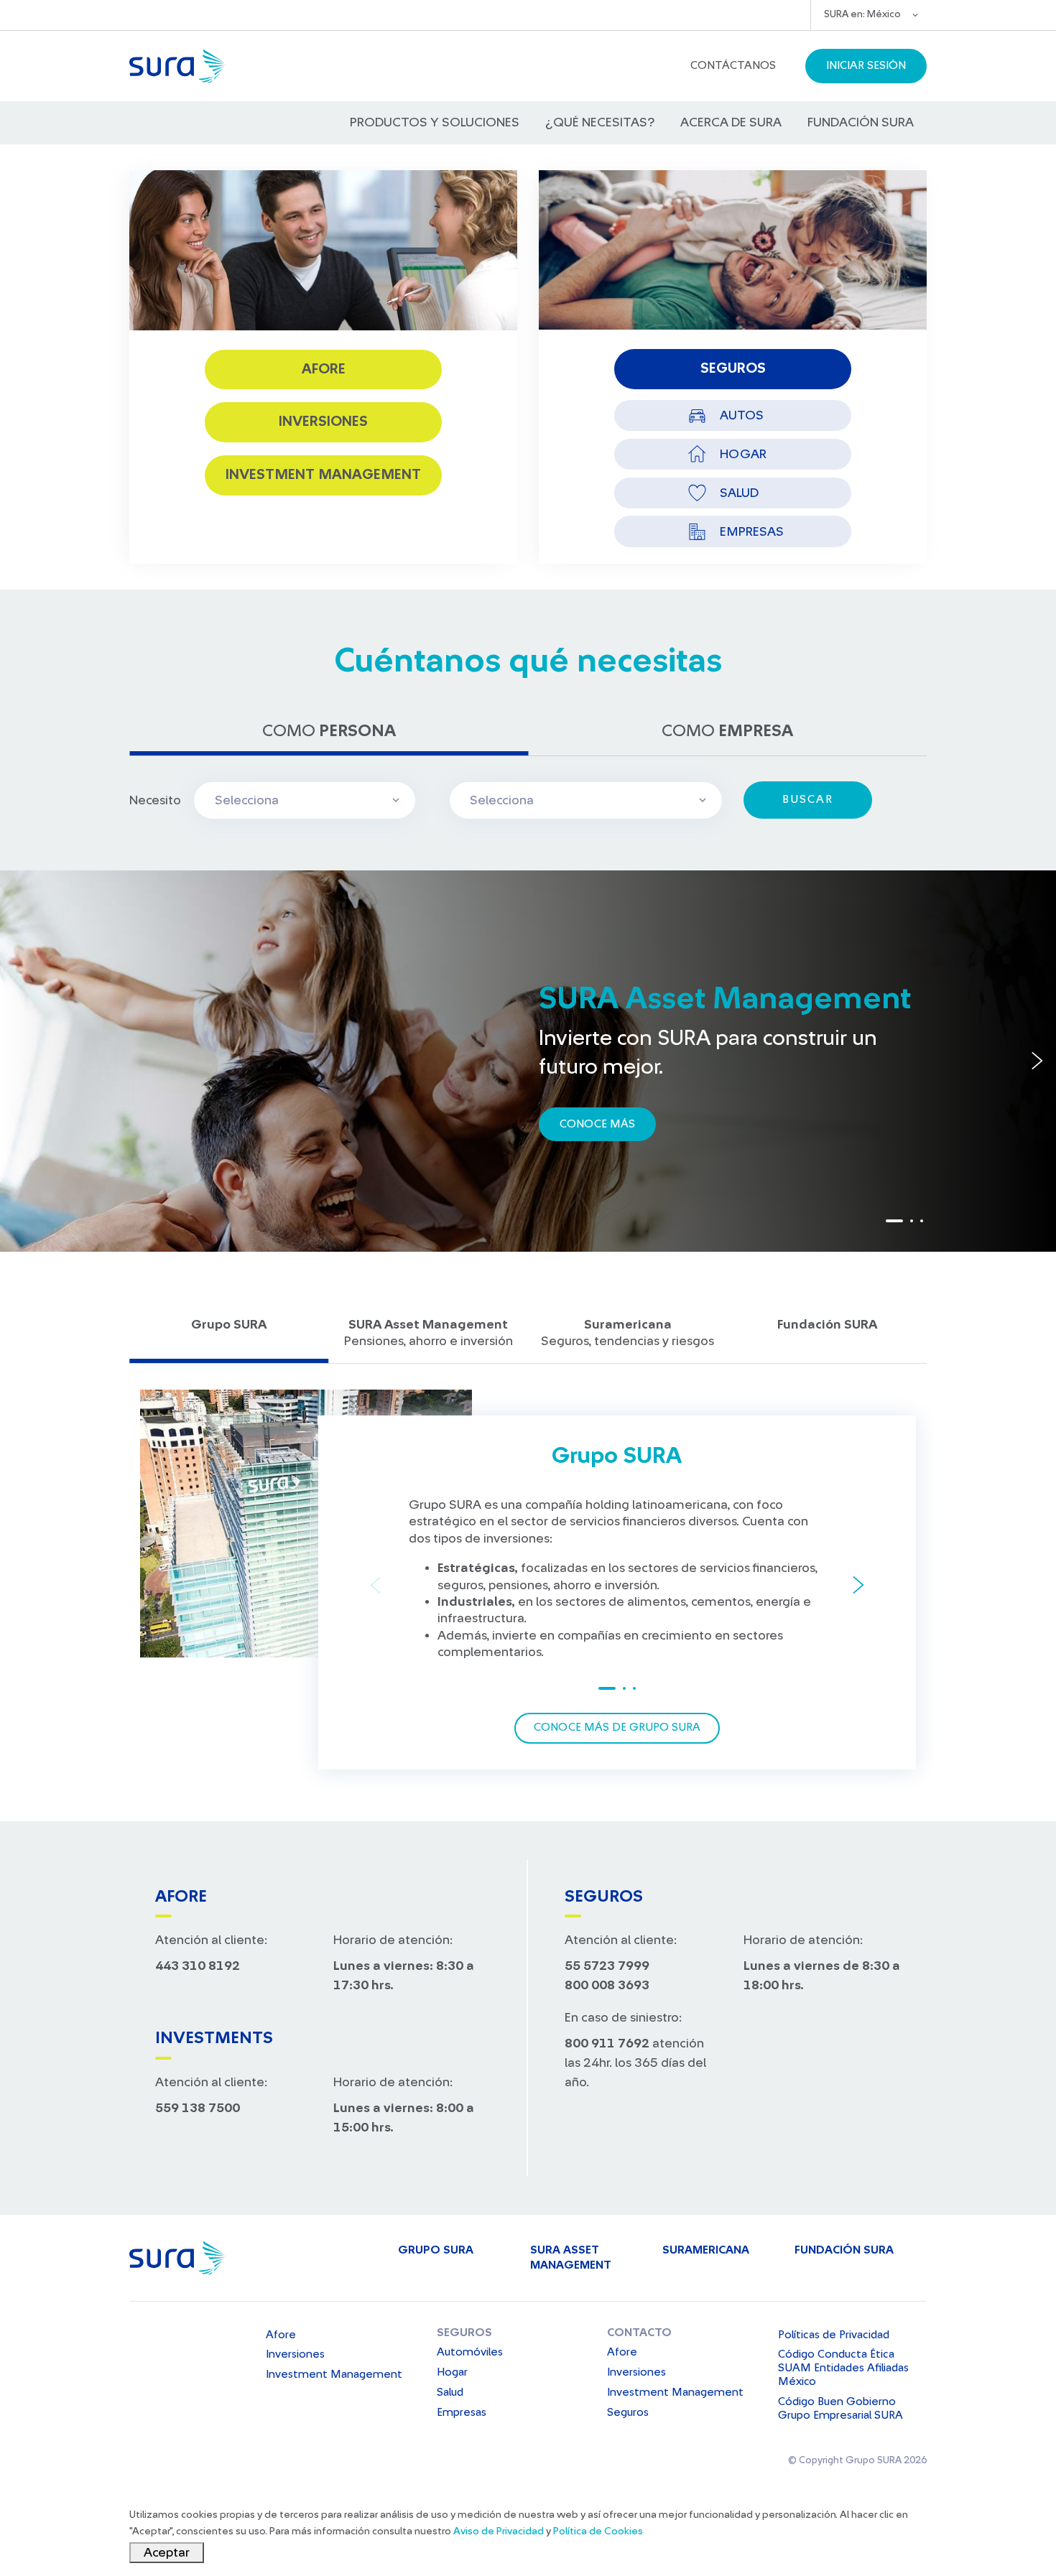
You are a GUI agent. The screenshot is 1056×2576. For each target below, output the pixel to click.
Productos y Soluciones (435, 122)
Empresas (462, 2412)
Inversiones (295, 2354)
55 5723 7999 (607, 1966)
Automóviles (470, 2352)
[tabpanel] (528, 1061)
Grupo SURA (436, 2250)
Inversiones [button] (323, 422)
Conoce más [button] (597, 1124)
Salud (450, 2392)
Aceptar (167, 2552)
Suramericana (706, 2250)
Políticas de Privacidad (834, 2335)
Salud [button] (739, 493)
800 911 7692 (607, 2043)
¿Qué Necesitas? (600, 122)
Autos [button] (742, 415)
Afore (281, 2335)
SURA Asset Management (571, 2258)
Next (1037, 1061)
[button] (733, 66)
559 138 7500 (198, 2108)
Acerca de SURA (731, 122)
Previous (19, 1061)
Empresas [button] (752, 531)
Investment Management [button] (323, 475)
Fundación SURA (861, 122)
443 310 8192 (198, 1966)
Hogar (452, 2372)
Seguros (464, 2333)
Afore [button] (324, 369)
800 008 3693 (607, 1985)
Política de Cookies (598, 2531)
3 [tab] (922, 1221)
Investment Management (334, 2374)
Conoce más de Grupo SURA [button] (617, 1727)
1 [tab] (894, 1221)
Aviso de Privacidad (499, 2531)
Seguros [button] (733, 368)
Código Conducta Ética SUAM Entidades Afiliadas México (843, 2368)
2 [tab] (912, 1221)
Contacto (639, 2333)
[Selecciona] (580, 800)
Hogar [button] (743, 454)
